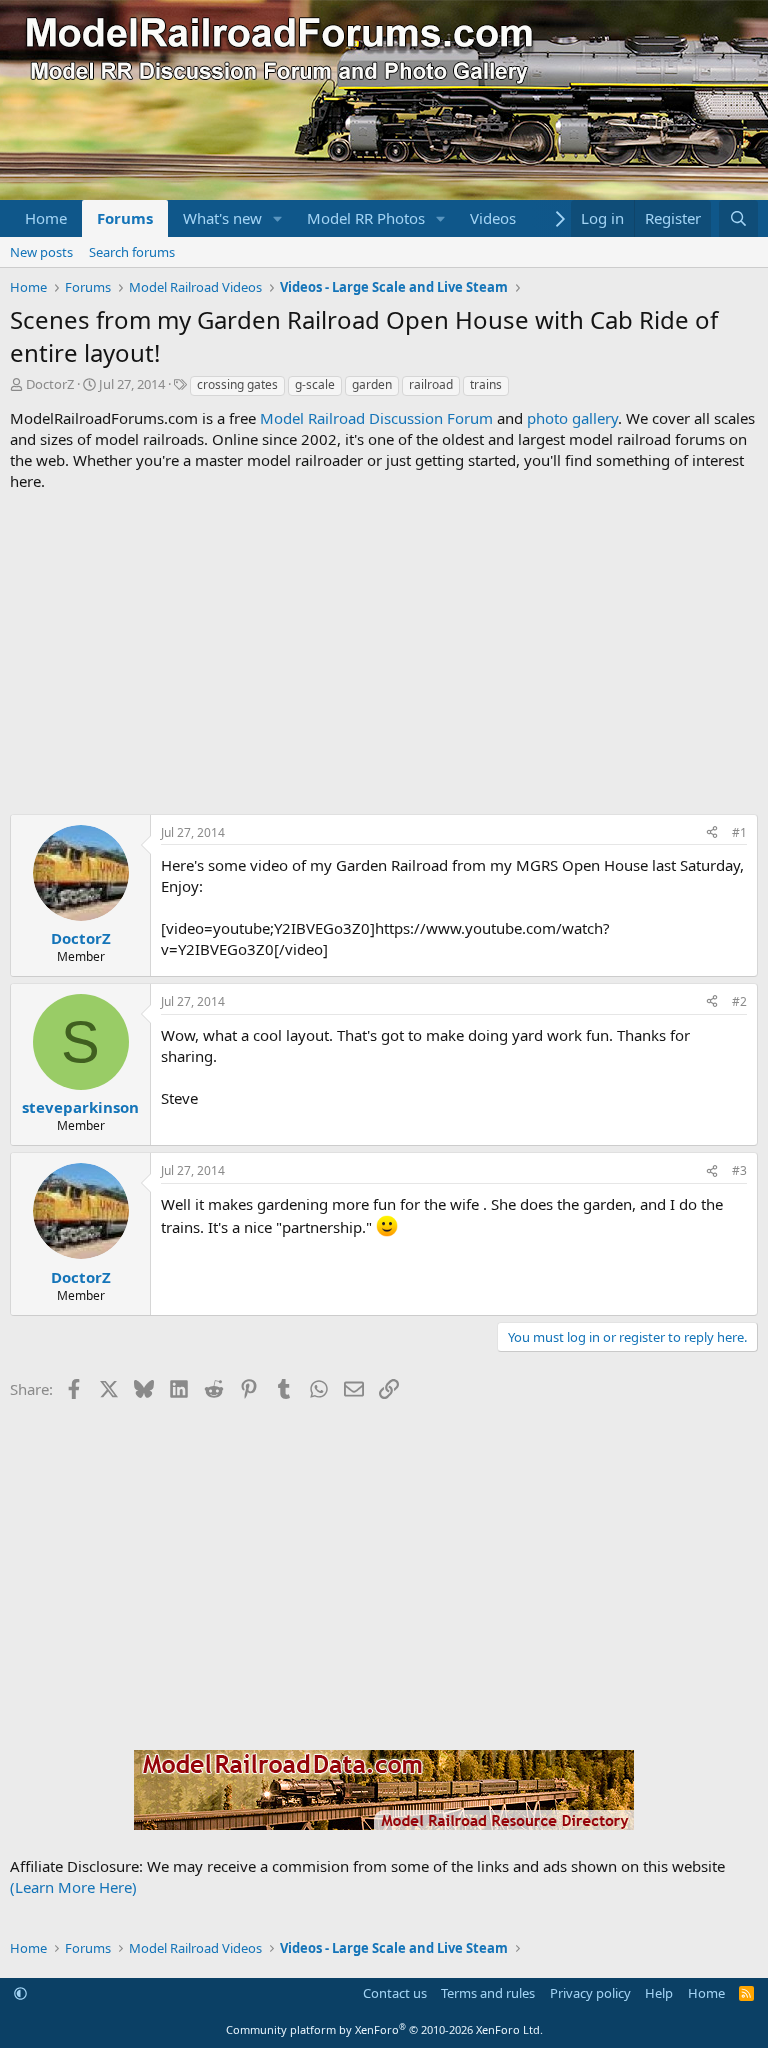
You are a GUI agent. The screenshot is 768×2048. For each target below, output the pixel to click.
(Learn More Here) (73, 1887)
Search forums (132, 252)
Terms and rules (488, 1993)
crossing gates (237, 384)
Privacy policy (590, 1993)
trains (486, 384)
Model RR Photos (366, 218)
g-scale (315, 384)
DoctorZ (50, 384)
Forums (125, 218)
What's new (222, 218)
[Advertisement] (384, 653)
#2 (739, 1001)
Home (46, 218)
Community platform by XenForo (384, 2029)
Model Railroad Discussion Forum (376, 418)
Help (659, 1993)
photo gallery (572, 418)
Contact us (395, 1993)
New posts (41, 252)
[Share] (712, 833)
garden (372, 384)
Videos (493, 218)
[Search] (738, 218)
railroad (431, 384)
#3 (739, 1170)
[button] (278, 218)
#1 (739, 832)
